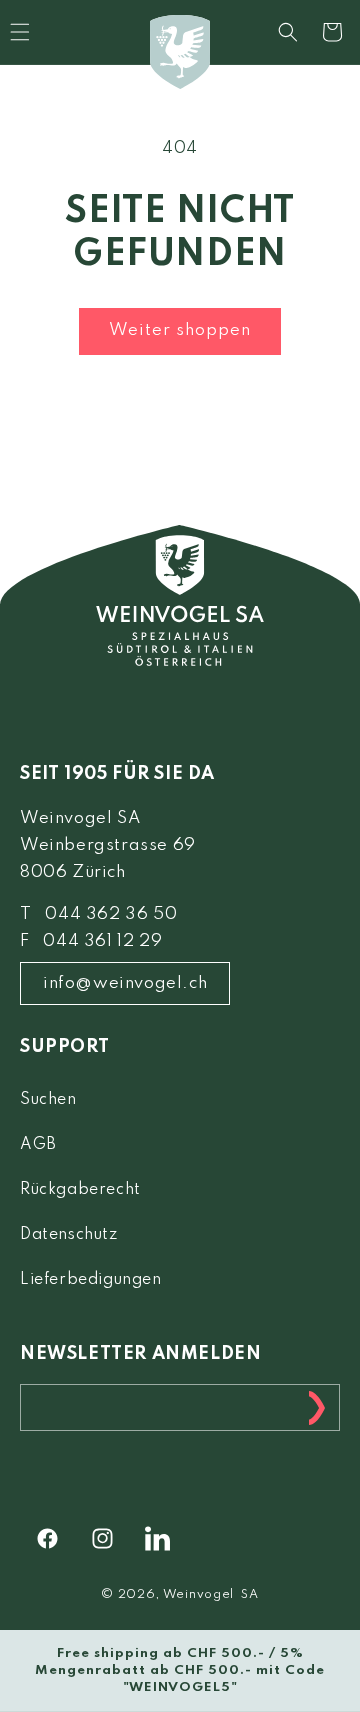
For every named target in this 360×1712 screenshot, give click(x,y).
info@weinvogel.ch (125, 983)
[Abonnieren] (317, 1407)
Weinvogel (198, 1595)
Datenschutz (69, 1235)
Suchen (48, 1100)
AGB (38, 1145)
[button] (288, 32)
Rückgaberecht (80, 1190)
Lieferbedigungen (91, 1280)
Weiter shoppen (180, 330)
